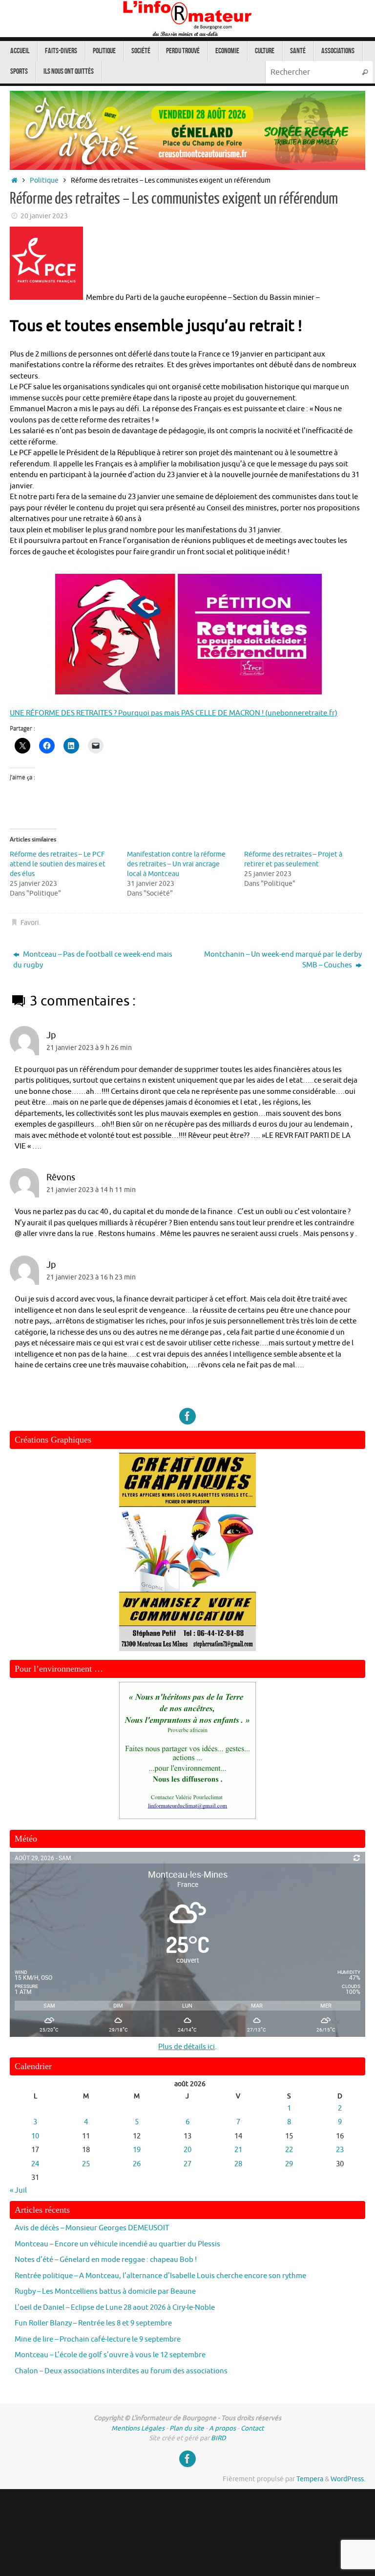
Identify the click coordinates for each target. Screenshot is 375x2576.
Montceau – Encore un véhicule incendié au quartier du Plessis (117, 2244)
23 (340, 2150)
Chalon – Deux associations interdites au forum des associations (121, 2371)
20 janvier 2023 (44, 216)
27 (187, 2164)
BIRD (219, 2438)
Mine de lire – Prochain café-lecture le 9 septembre (98, 2339)
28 (238, 2164)
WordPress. (348, 2479)
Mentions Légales (138, 2428)
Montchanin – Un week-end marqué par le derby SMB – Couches (283, 960)
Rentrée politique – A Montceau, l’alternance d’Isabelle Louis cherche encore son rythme (160, 2276)
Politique (44, 180)
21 (238, 2150)
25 (86, 2164)
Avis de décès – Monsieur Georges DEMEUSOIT (92, 2228)
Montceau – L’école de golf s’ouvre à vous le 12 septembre (110, 2355)
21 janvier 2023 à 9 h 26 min (89, 1048)
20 (187, 2150)
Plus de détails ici (187, 2047)
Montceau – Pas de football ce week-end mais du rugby (93, 960)
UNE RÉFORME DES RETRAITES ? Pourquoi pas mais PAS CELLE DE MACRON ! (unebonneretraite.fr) (174, 713)
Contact (252, 2428)
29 (289, 2164)
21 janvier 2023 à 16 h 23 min (91, 1277)
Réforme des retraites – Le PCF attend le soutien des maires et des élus (58, 864)
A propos (222, 2428)
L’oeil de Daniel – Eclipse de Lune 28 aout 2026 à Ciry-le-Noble (115, 2308)
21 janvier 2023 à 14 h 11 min (91, 1190)
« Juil (18, 2190)
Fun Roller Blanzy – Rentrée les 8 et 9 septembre (93, 2323)
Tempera (310, 2479)
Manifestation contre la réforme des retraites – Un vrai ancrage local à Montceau (176, 864)
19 (137, 2150)
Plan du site (187, 2428)
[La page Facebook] (187, 1416)
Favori (30, 923)
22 (289, 2150)
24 (35, 2164)
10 (35, 2136)
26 (137, 2164)
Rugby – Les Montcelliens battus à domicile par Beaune (105, 2292)
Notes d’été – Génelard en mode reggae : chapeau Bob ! (106, 2260)
